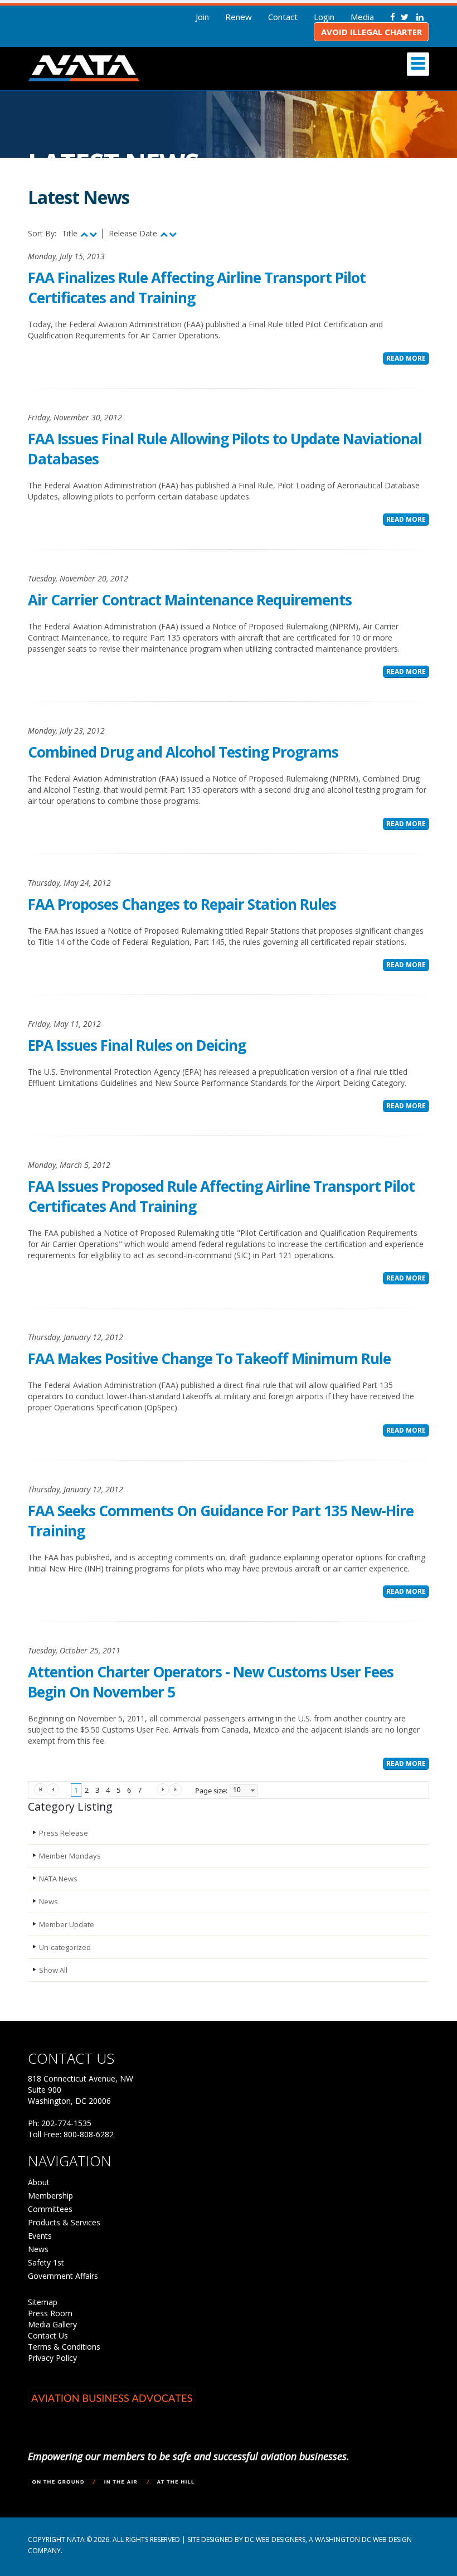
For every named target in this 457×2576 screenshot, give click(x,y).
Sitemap (43, 2302)
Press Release (64, 1833)
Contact (283, 17)
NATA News (58, 1879)
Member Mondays (70, 1856)
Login (324, 17)
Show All (53, 1970)
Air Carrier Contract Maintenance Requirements (190, 600)
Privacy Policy (52, 2358)
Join (202, 17)
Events (40, 2236)
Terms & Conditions (64, 2347)
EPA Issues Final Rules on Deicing (137, 1045)
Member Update (67, 1924)
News (48, 1901)
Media (362, 17)
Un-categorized (65, 1947)
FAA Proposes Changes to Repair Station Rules (182, 904)
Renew (239, 17)
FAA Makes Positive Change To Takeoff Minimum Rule (209, 1359)
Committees (50, 2209)
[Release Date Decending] (173, 234)
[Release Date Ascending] (164, 234)
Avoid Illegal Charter (371, 32)
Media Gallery (52, 2324)
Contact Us (48, 2335)
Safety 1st (46, 2262)
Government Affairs (63, 2276)
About (39, 2182)
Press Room (50, 2313)
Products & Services (64, 2222)
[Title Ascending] (84, 234)
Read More (406, 358)
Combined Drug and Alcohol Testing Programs (183, 752)
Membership (50, 2196)
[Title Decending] (93, 234)
